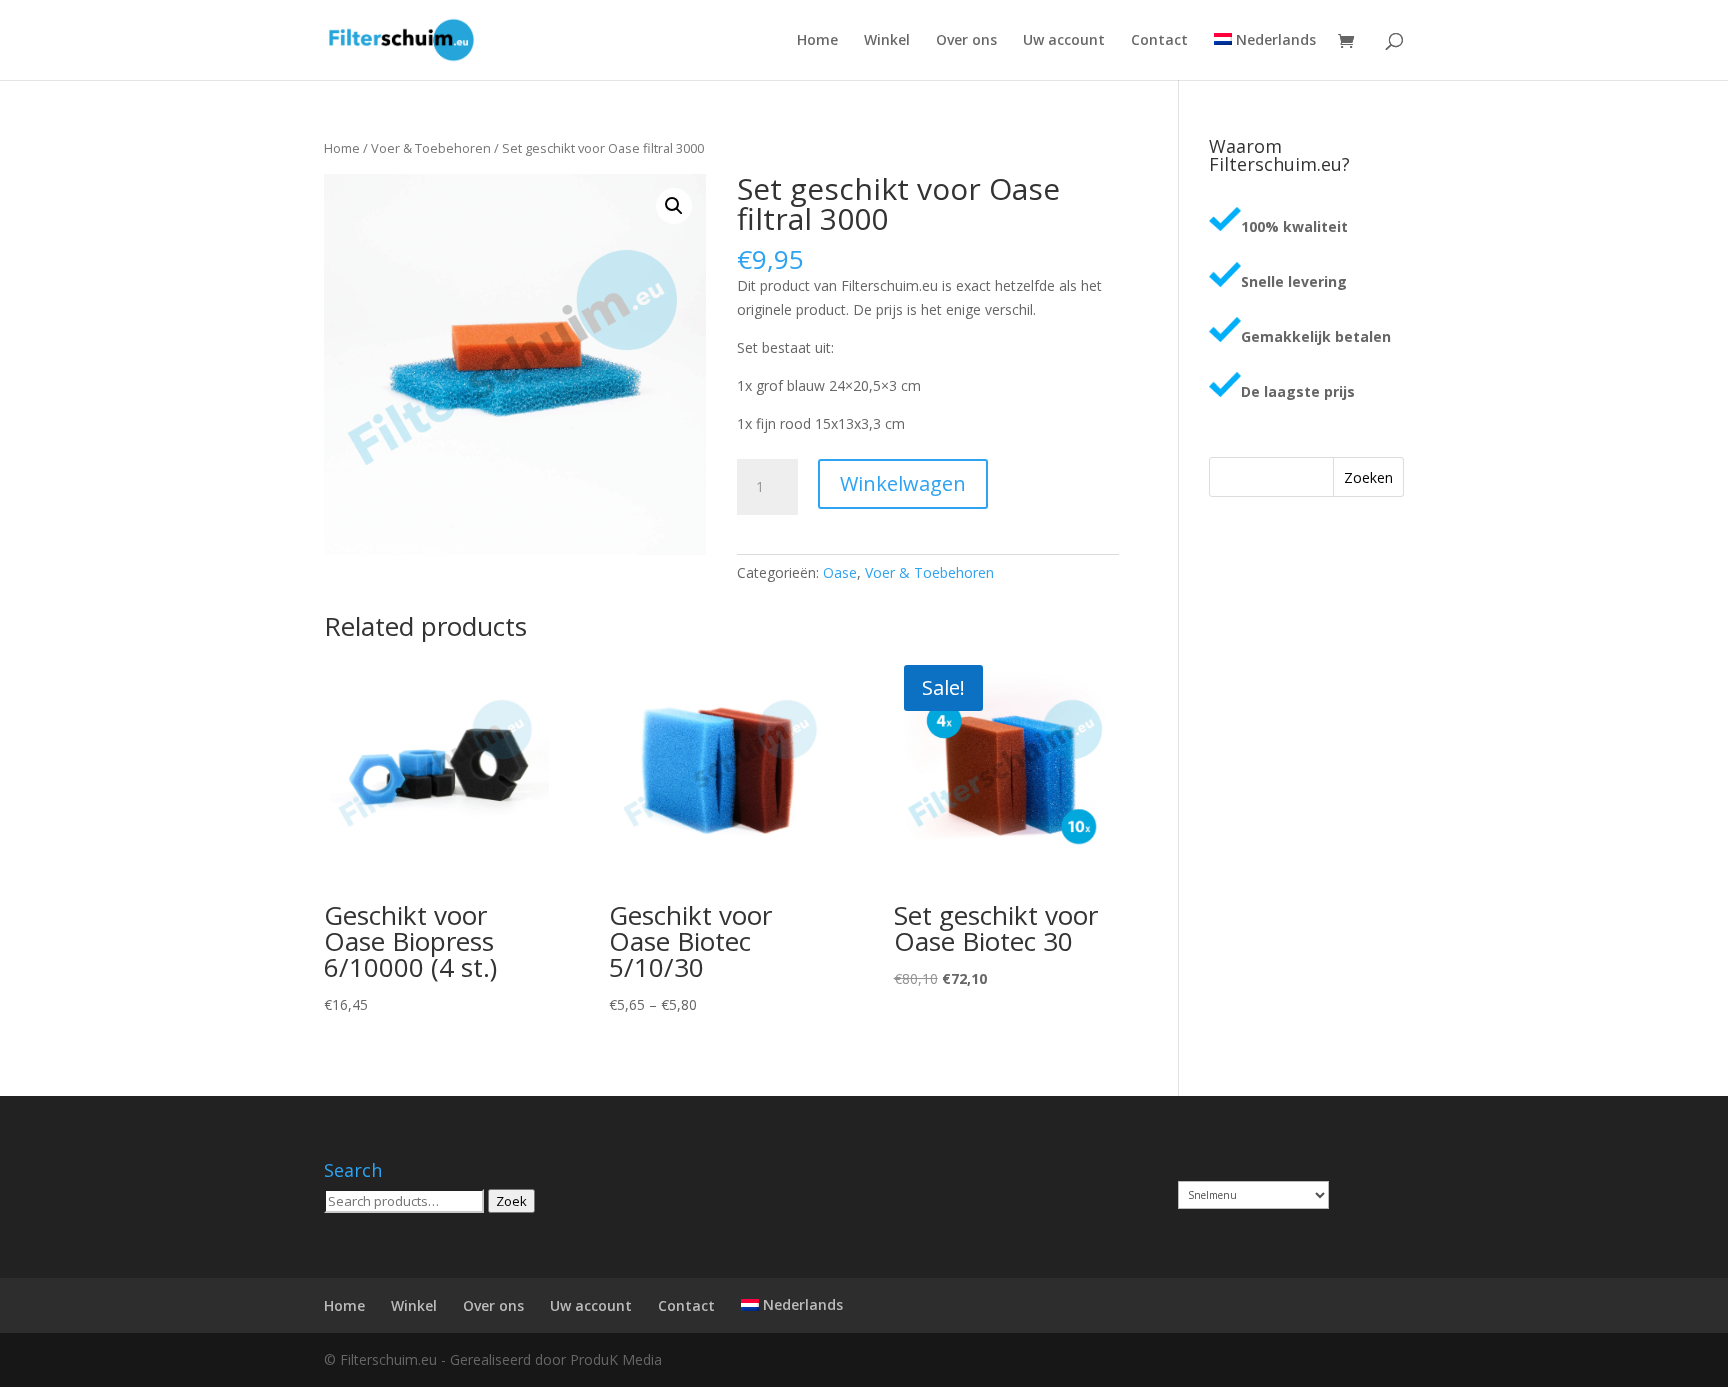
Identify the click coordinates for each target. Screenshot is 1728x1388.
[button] (674, 206)
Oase (840, 572)
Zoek (511, 1201)
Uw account (1064, 41)
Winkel (887, 41)
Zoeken (1368, 477)
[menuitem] (1265, 56)
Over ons (966, 41)
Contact (1159, 41)
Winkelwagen (903, 483)
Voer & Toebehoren (431, 148)
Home (817, 41)
